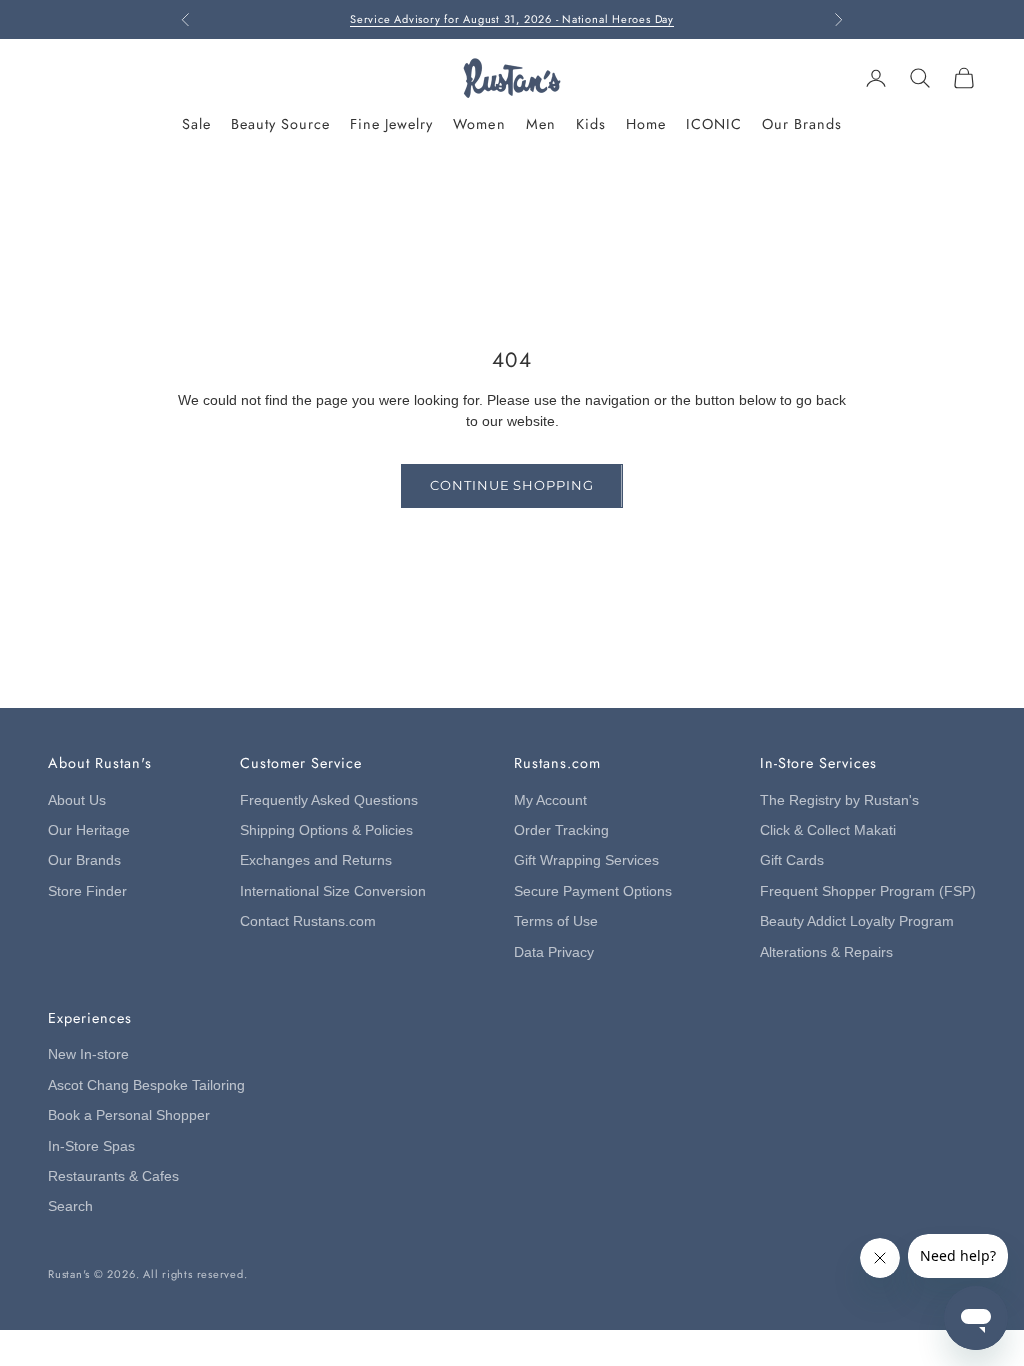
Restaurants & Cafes (113, 1176)
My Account (550, 800)
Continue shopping (511, 485)
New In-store (88, 1054)
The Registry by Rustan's (839, 800)
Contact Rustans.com (308, 921)
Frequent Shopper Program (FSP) (868, 891)
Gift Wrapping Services (586, 860)
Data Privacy (554, 952)
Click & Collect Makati (828, 830)
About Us (77, 800)
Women (479, 124)
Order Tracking (561, 830)
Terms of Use (556, 921)
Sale (196, 124)
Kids (591, 124)
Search (70, 1206)
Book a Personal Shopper (129, 1115)
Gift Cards (792, 860)
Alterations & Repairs (826, 952)
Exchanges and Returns (316, 860)
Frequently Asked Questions (329, 800)
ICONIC (714, 124)
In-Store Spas (91, 1146)
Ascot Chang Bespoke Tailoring (146, 1085)
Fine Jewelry (391, 124)
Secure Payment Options (593, 891)
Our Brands (802, 124)
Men (541, 124)
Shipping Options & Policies (326, 830)
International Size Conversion (333, 891)
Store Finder (87, 891)
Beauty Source (280, 124)
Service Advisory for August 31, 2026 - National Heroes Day (512, 17)
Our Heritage (89, 830)
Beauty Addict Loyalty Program (857, 921)
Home (646, 124)
